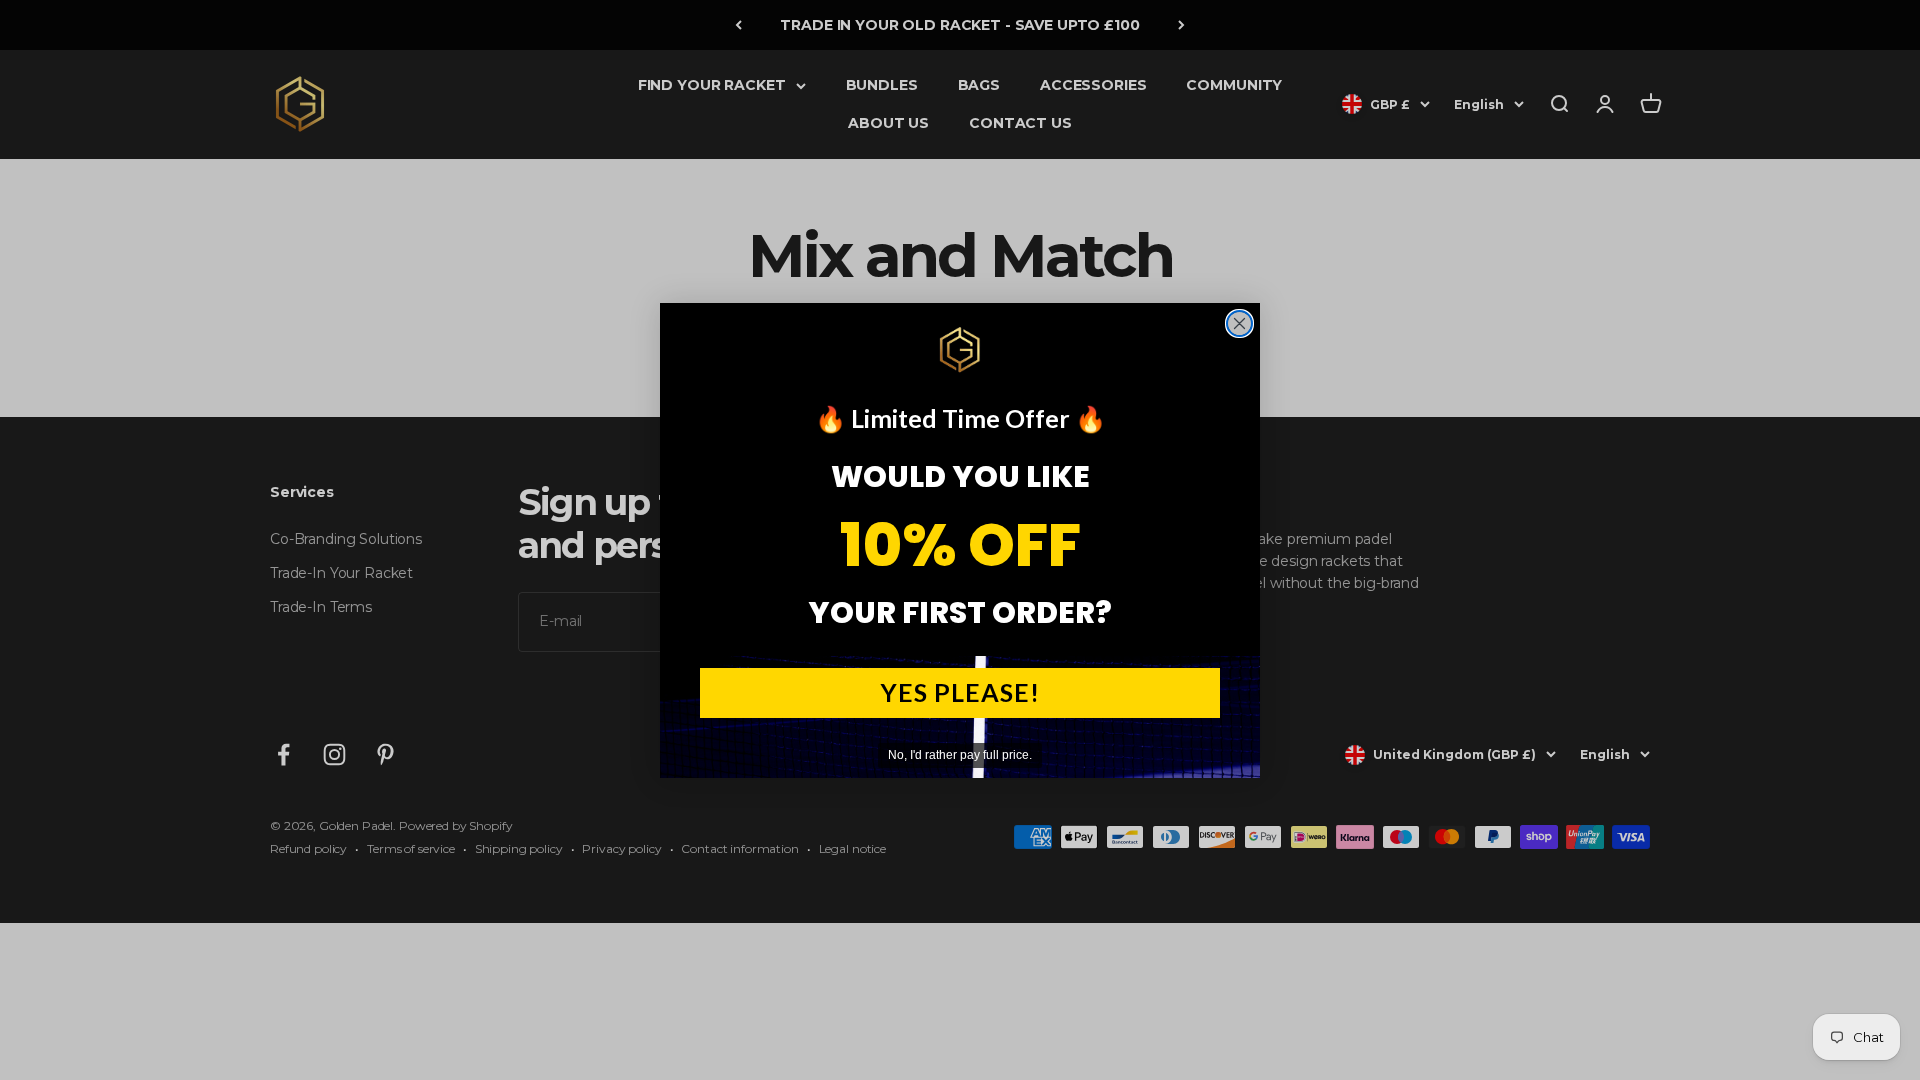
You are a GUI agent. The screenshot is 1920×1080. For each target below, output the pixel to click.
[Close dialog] (1239, 323)
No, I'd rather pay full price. (960, 755)
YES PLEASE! (960, 692)
